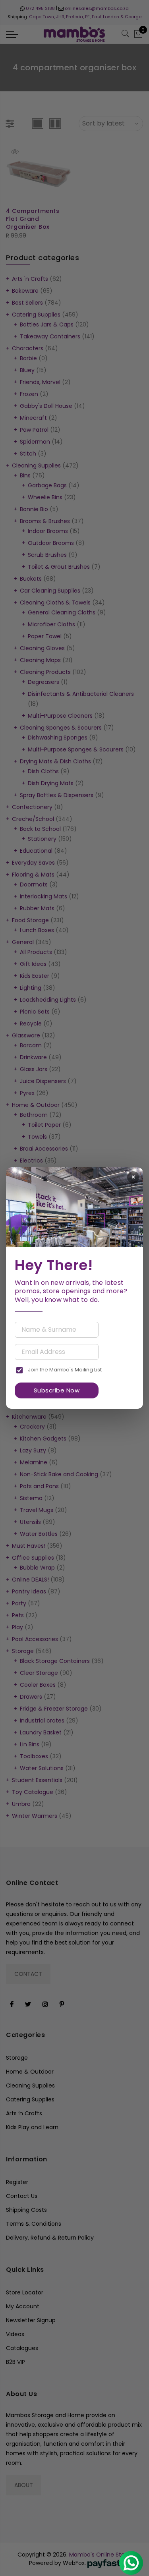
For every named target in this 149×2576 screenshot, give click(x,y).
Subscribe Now (57, 1390)
